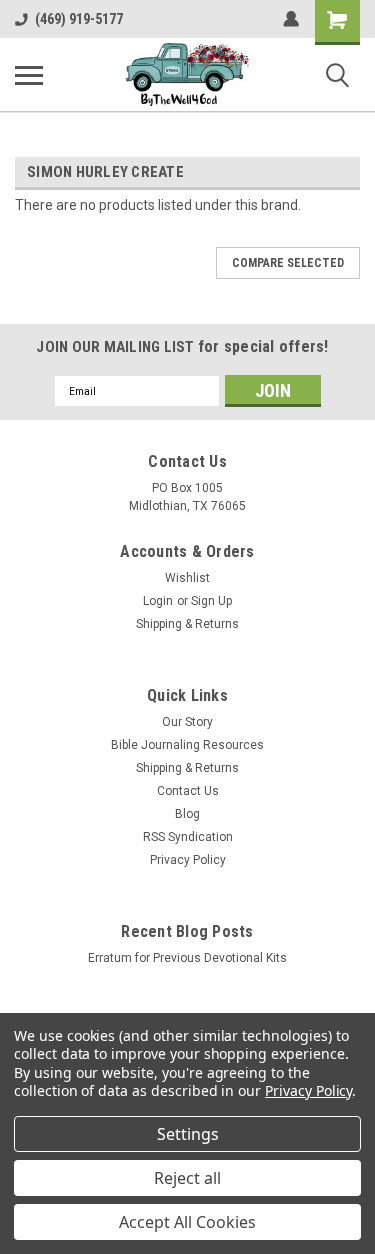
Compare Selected (288, 263)
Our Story (187, 722)
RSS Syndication (188, 837)
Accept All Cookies (187, 1222)
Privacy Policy (188, 860)
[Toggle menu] (29, 75)
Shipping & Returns (187, 624)
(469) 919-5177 (79, 19)
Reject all (187, 1178)
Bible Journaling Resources (187, 745)
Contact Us (188, 791)
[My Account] (291, 19)
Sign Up (211, 601)
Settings (188, 1134)
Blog (187, 814)
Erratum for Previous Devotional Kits (187, 958)
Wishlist (187, 578)
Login (158, 601)
